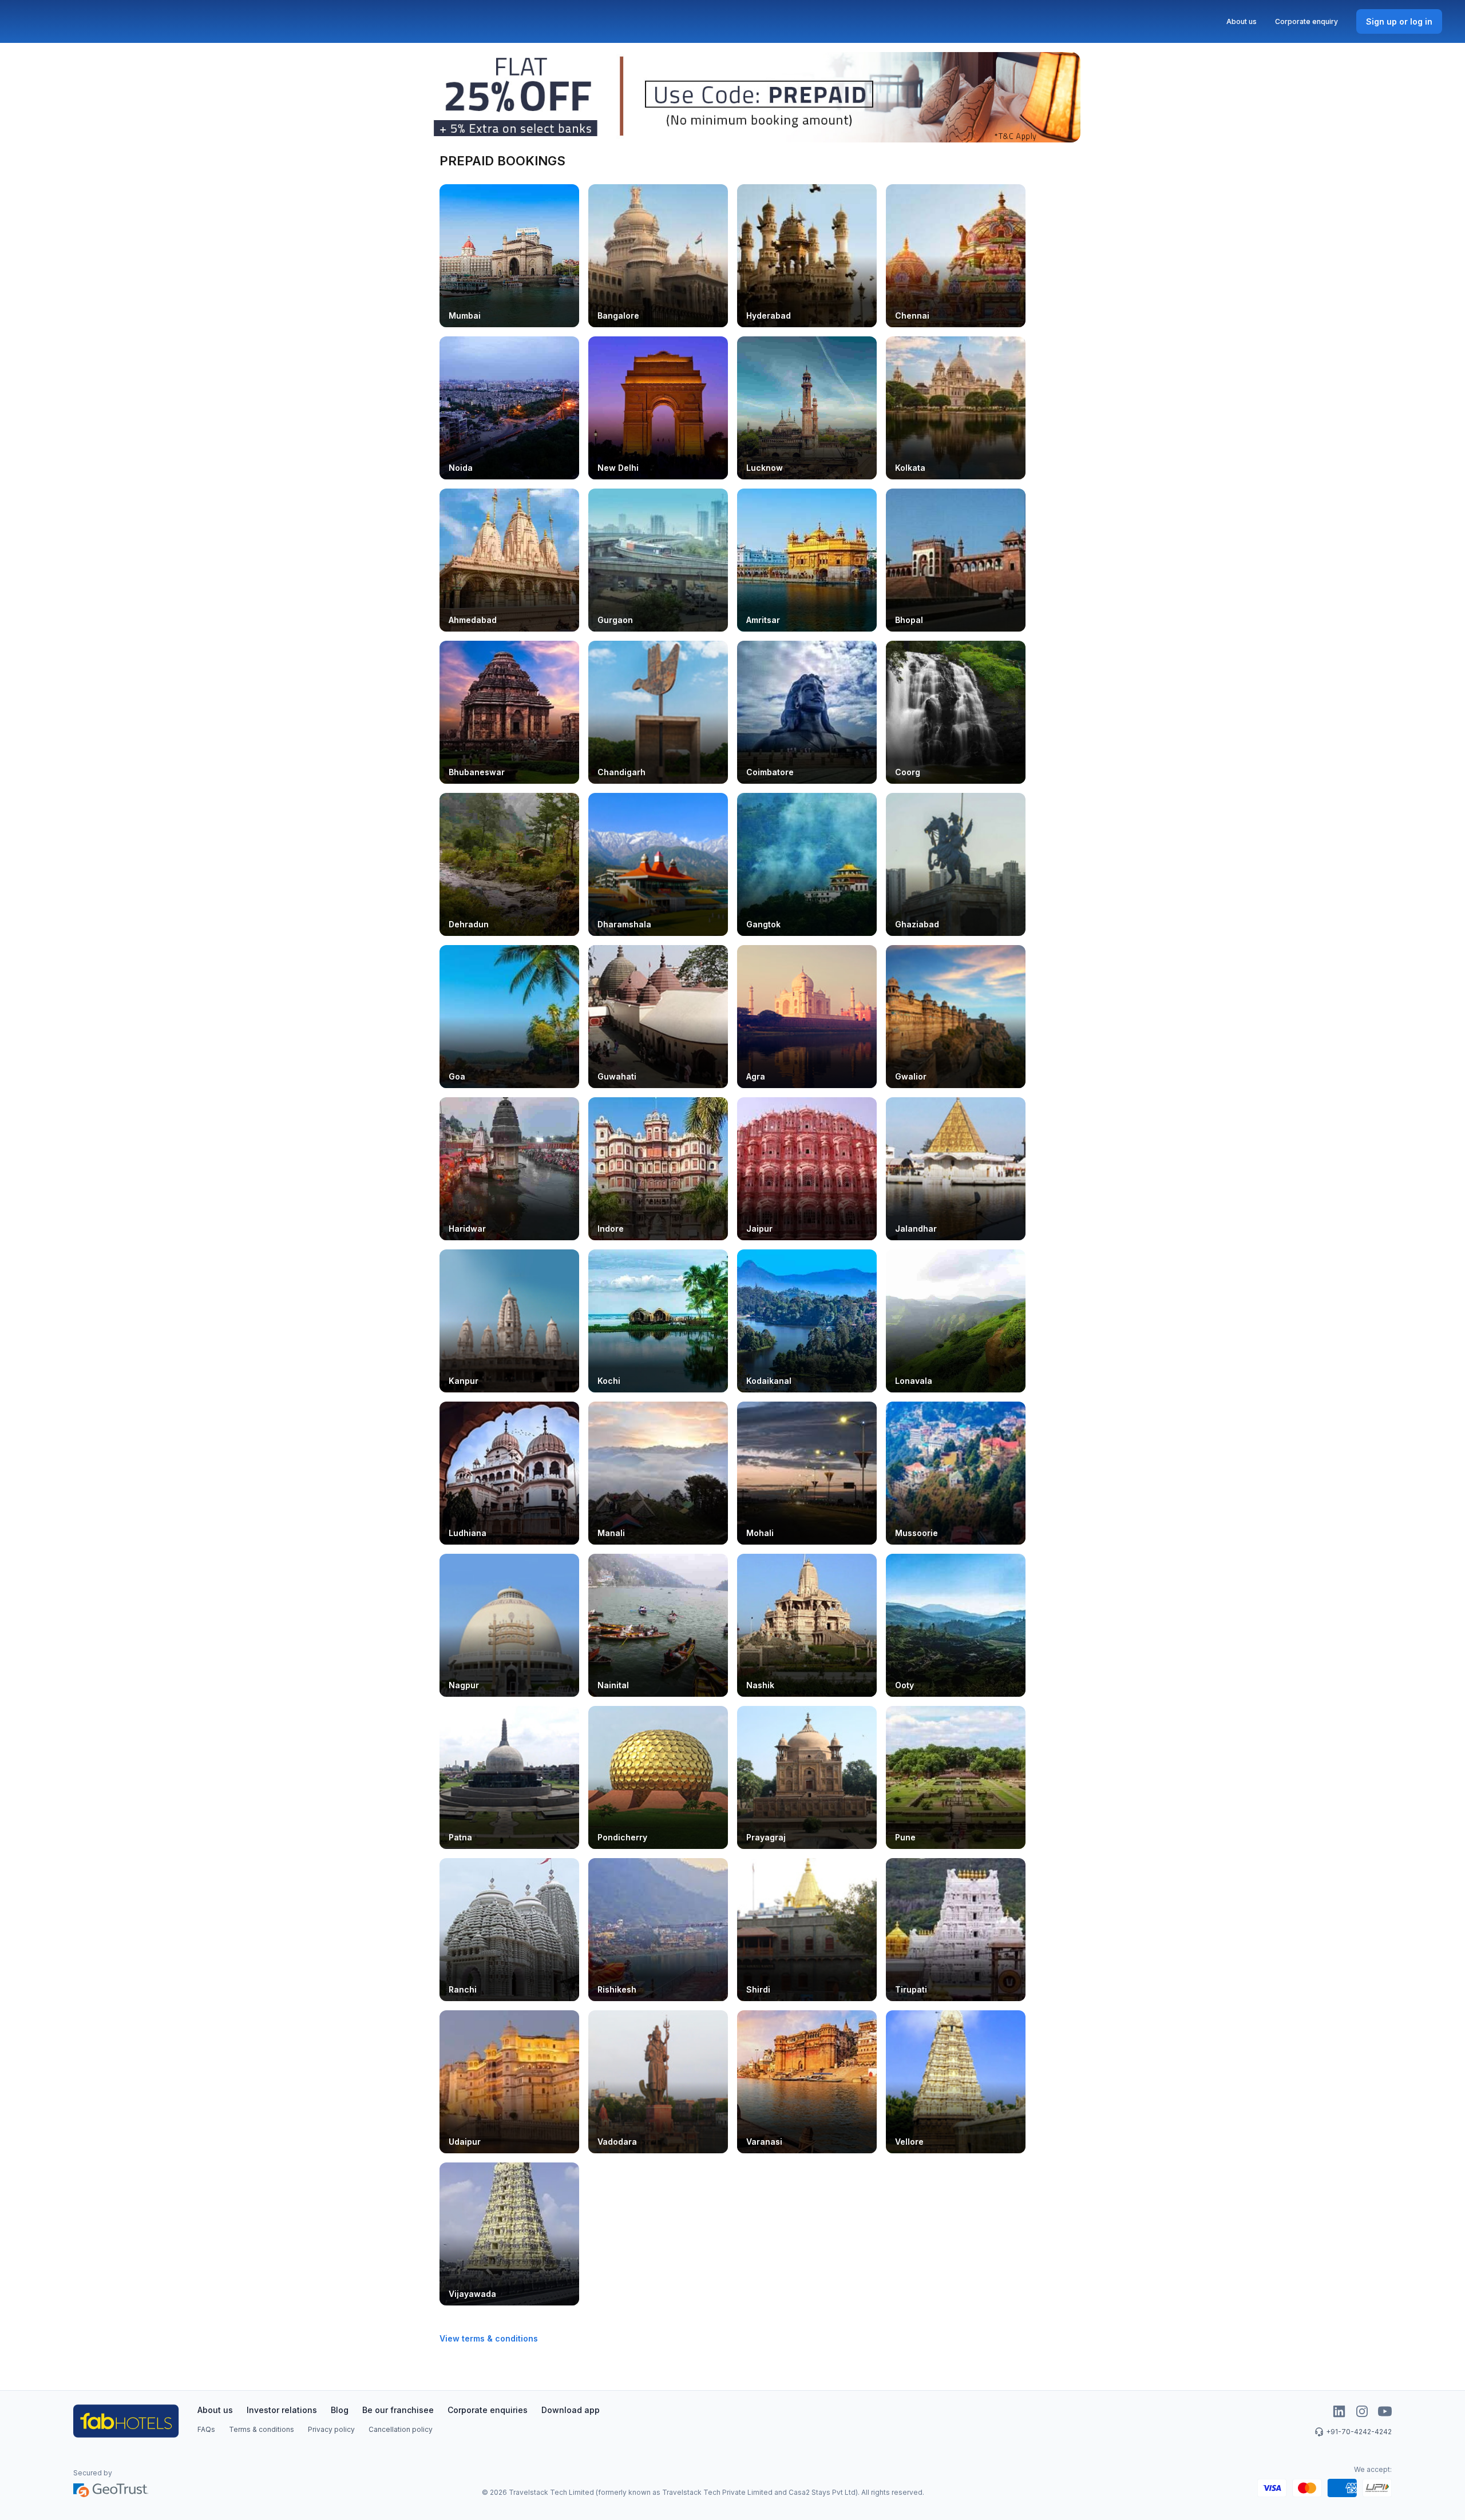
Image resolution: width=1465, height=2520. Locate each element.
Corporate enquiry (1306, 21)
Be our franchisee (398, 2410)
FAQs (206, 2429)
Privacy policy (331, 2429)
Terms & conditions (262, 2429)
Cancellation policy (401, 2429)
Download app (571, 2410)
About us (1242, 21)
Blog (340, 2410)
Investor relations (282, 2410)
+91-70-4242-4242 (1359, 2432)
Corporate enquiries (488, 2410)
